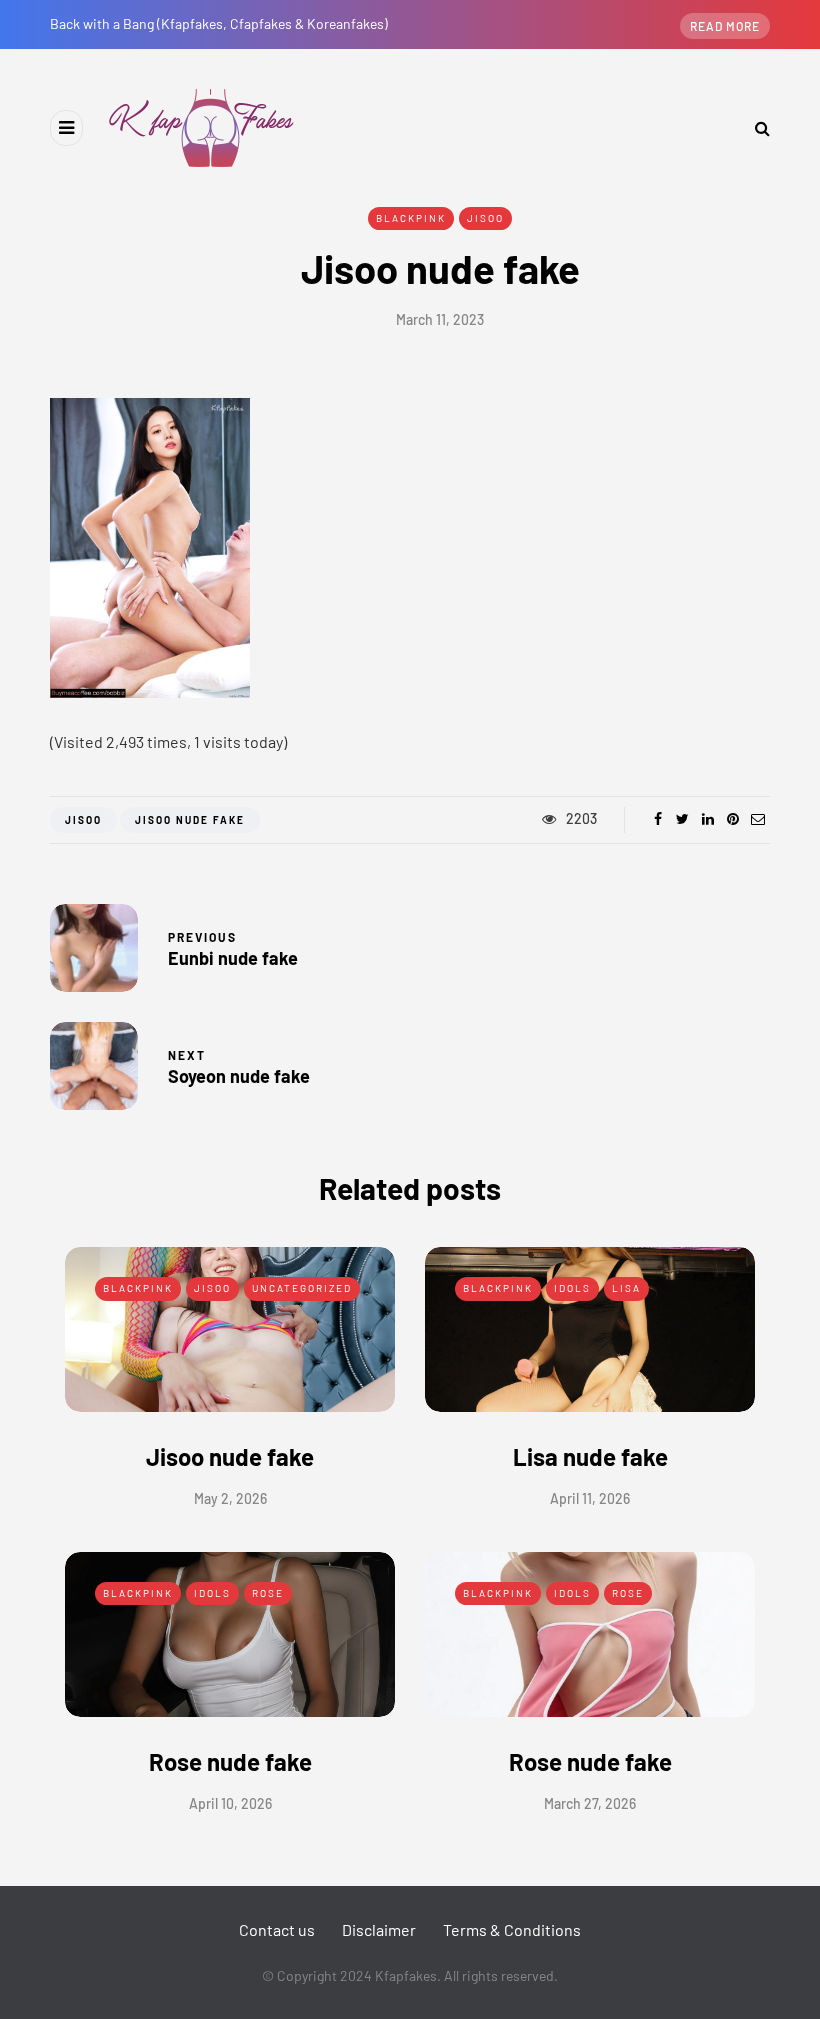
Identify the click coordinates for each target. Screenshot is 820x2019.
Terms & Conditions (512, 1929)
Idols (572, 1288)
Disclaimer (379, 1929)
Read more (725, 26)
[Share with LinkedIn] (707, 819)
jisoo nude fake (190, 820)
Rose (268, 1593)
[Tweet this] (682, 819)
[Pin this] (732, 819)
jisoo (83, 820)
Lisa (626, 1288)
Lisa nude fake (590, 1456)
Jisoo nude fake (230, 1456)
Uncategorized (302, 1288)
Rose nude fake (230, 1761)
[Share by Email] (757, 819)
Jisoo (485, 218)
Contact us (277, 1929)
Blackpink (411, 218)
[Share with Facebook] (657, 819)
